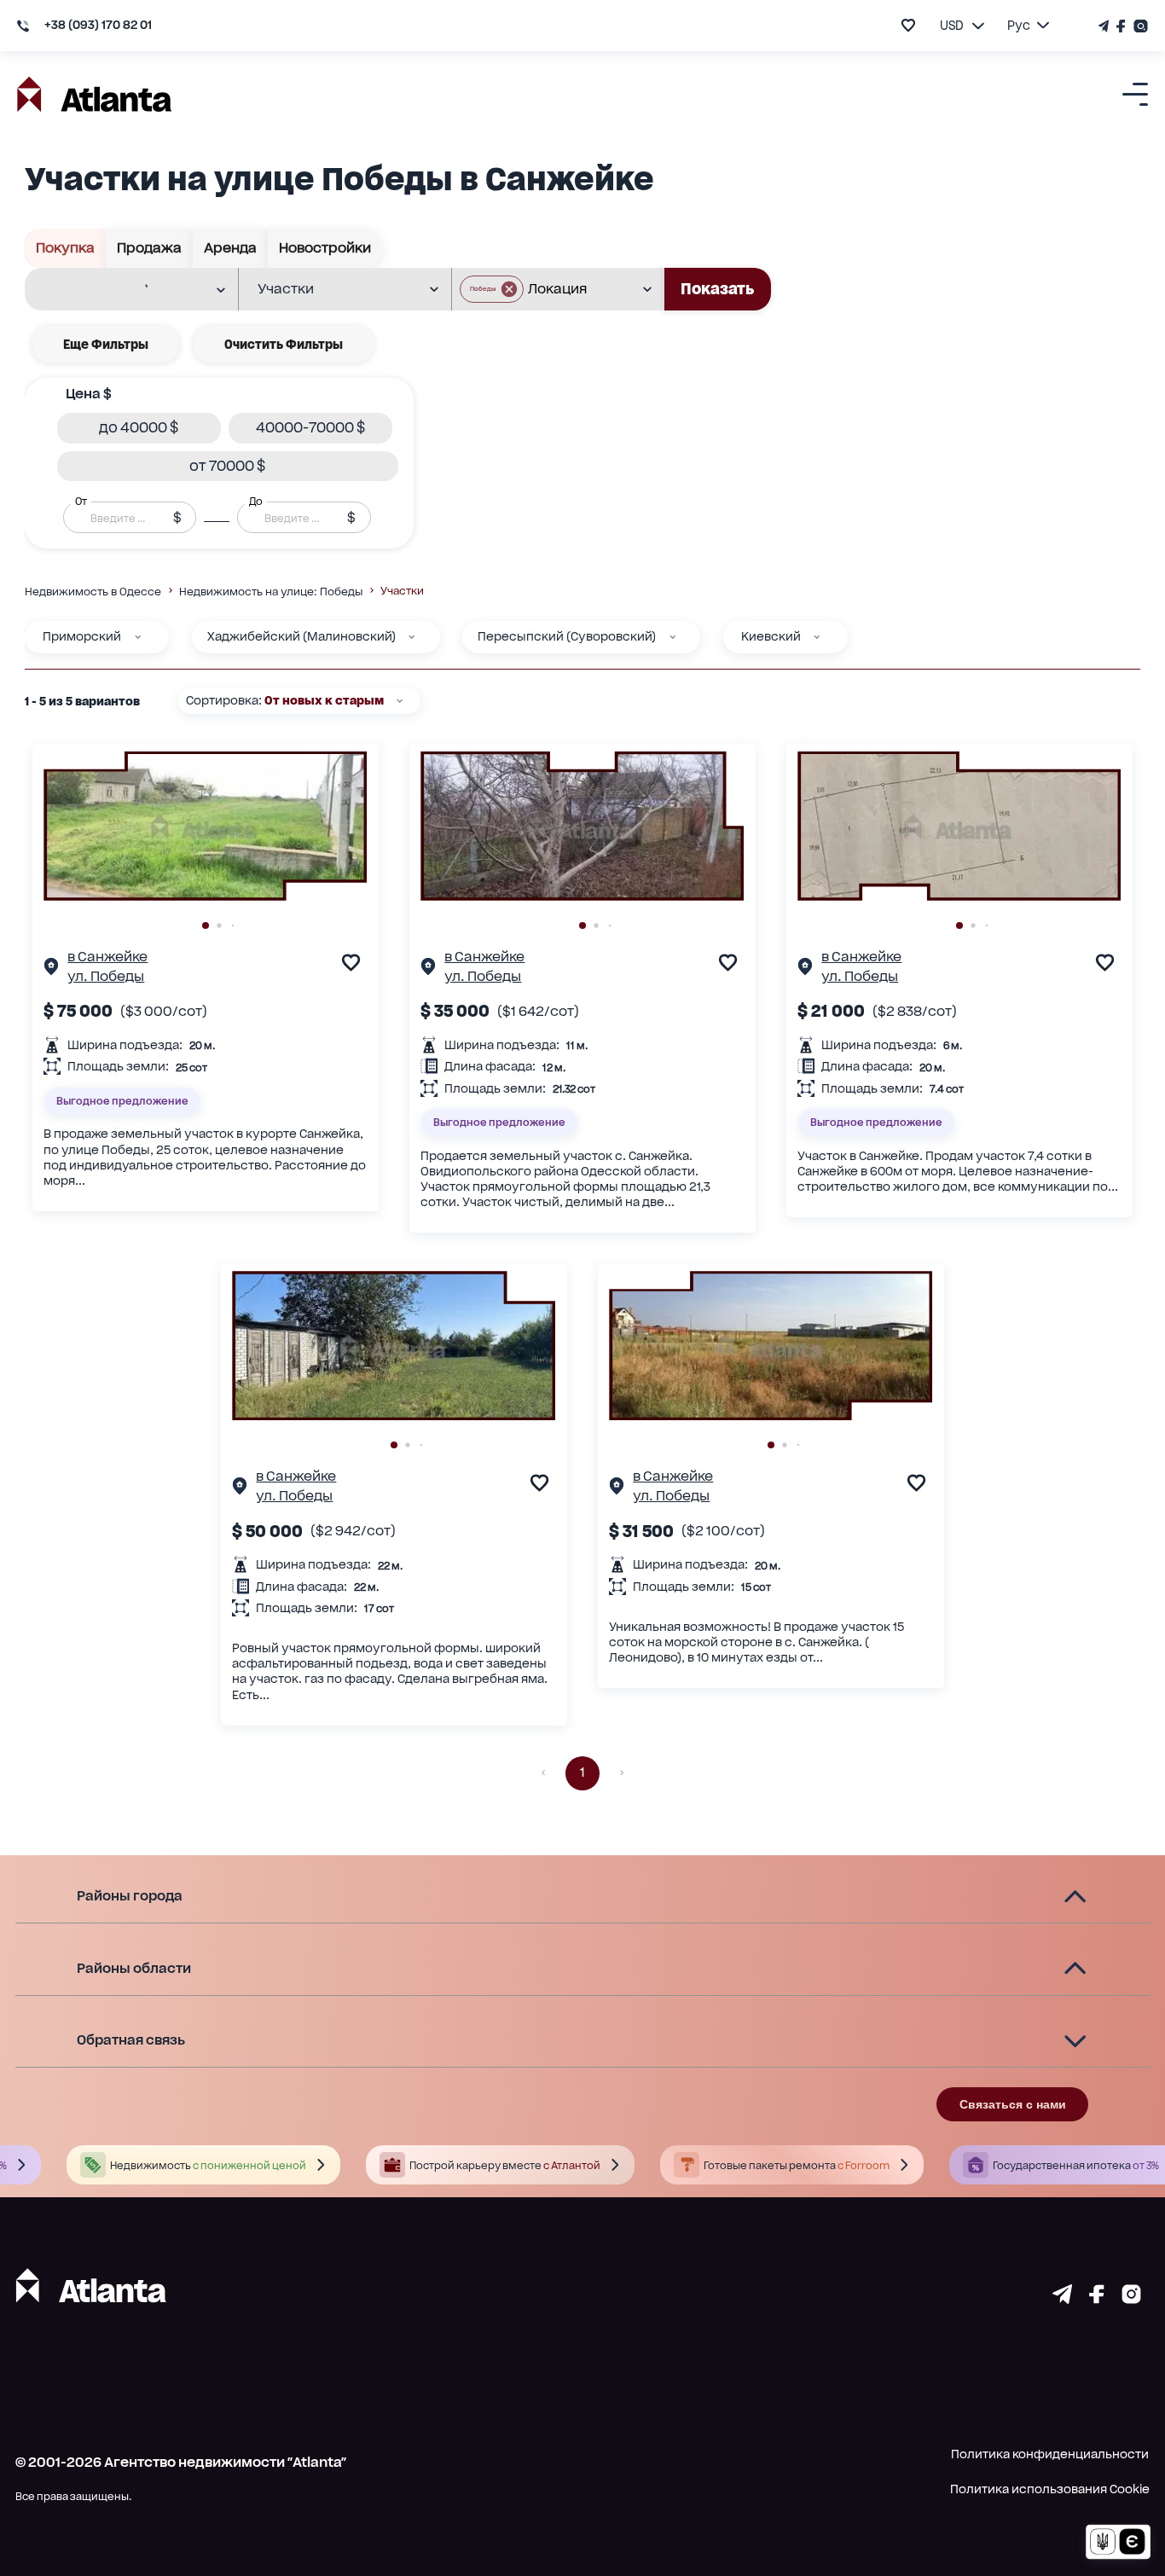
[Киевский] (817, 637)
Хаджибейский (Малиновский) (301, 636)
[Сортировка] (400, 701)
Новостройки (325, 248)
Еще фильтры (106, 344)
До (256, 502)
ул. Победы (106, 976)
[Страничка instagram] (1131, 2298)
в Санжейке (107, 957)
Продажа (149, 248)
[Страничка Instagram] (1139, 26)
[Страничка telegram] (1062, 2298)
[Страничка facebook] (1097, 2298)
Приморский (82, 636)
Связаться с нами (1013, 2104)
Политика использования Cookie (1050, 2489)
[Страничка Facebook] (1122, 26)
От (81, 502)
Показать (717, 289)
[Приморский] (138, 637)
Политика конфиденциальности (1050, 2454)
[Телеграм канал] (1105, 26)
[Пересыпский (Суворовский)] (672, 637)
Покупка (65, 248)
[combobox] (120, 290)
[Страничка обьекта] (51, 969)
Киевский (771, 636)
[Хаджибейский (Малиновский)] (412, 637)
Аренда (230, 248)
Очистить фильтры (284, 344)
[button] (492, 289)
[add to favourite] (908, 25)
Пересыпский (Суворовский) (567, 636)
